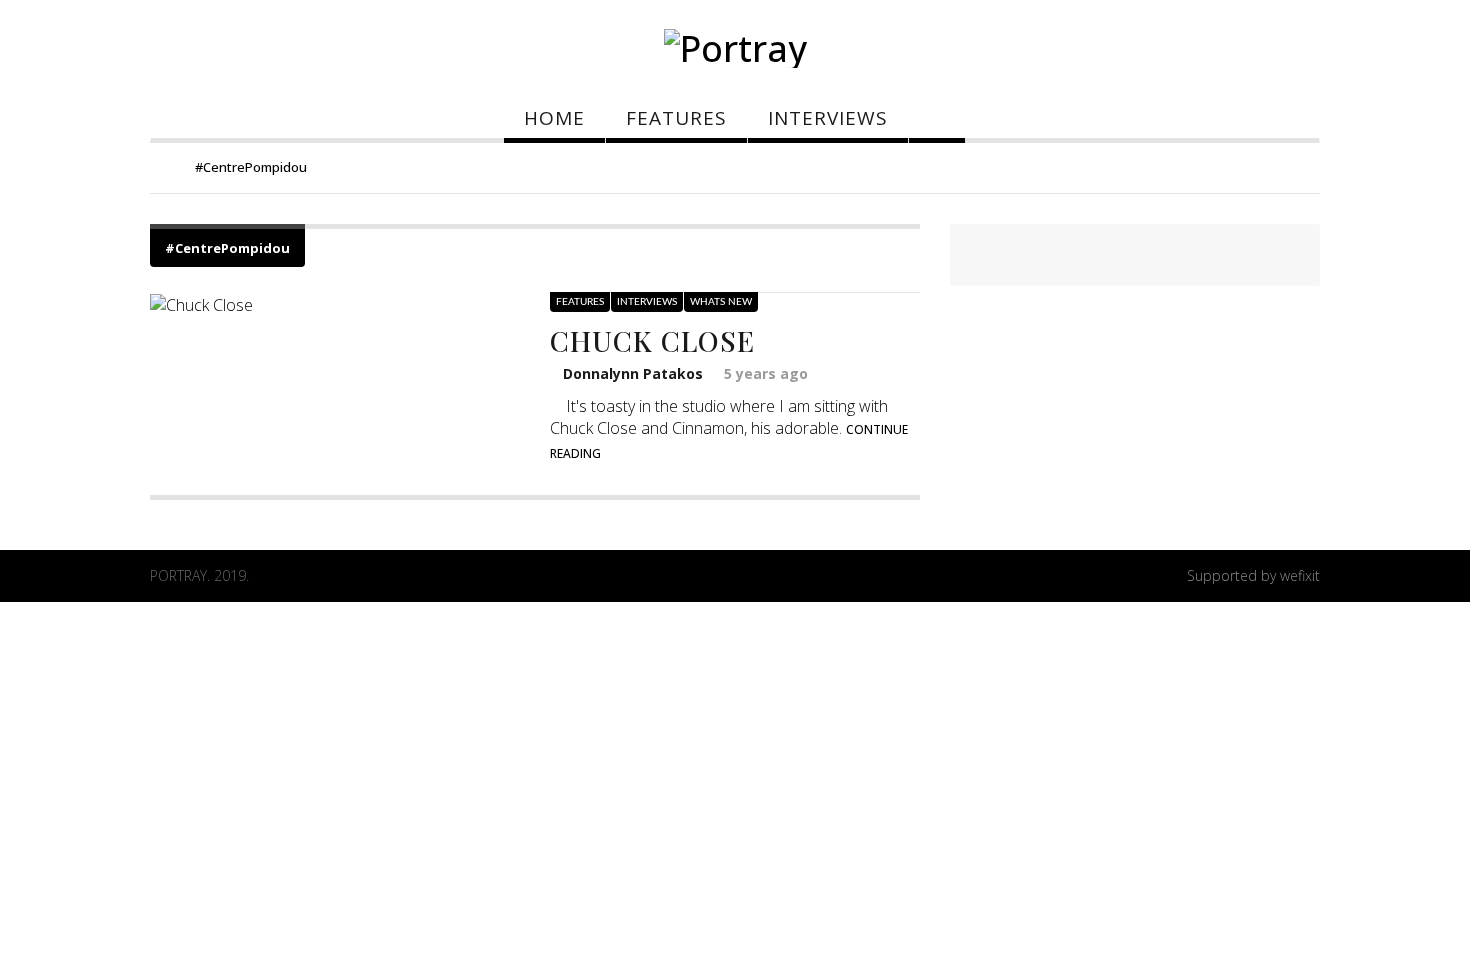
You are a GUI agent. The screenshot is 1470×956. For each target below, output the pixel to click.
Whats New (721, 302)
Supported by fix (1253, 575)
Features (580, 302)
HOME (554, 118)
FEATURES (676, 118)
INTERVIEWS (828, 118)
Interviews (647, 302)
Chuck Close (652, 340)
